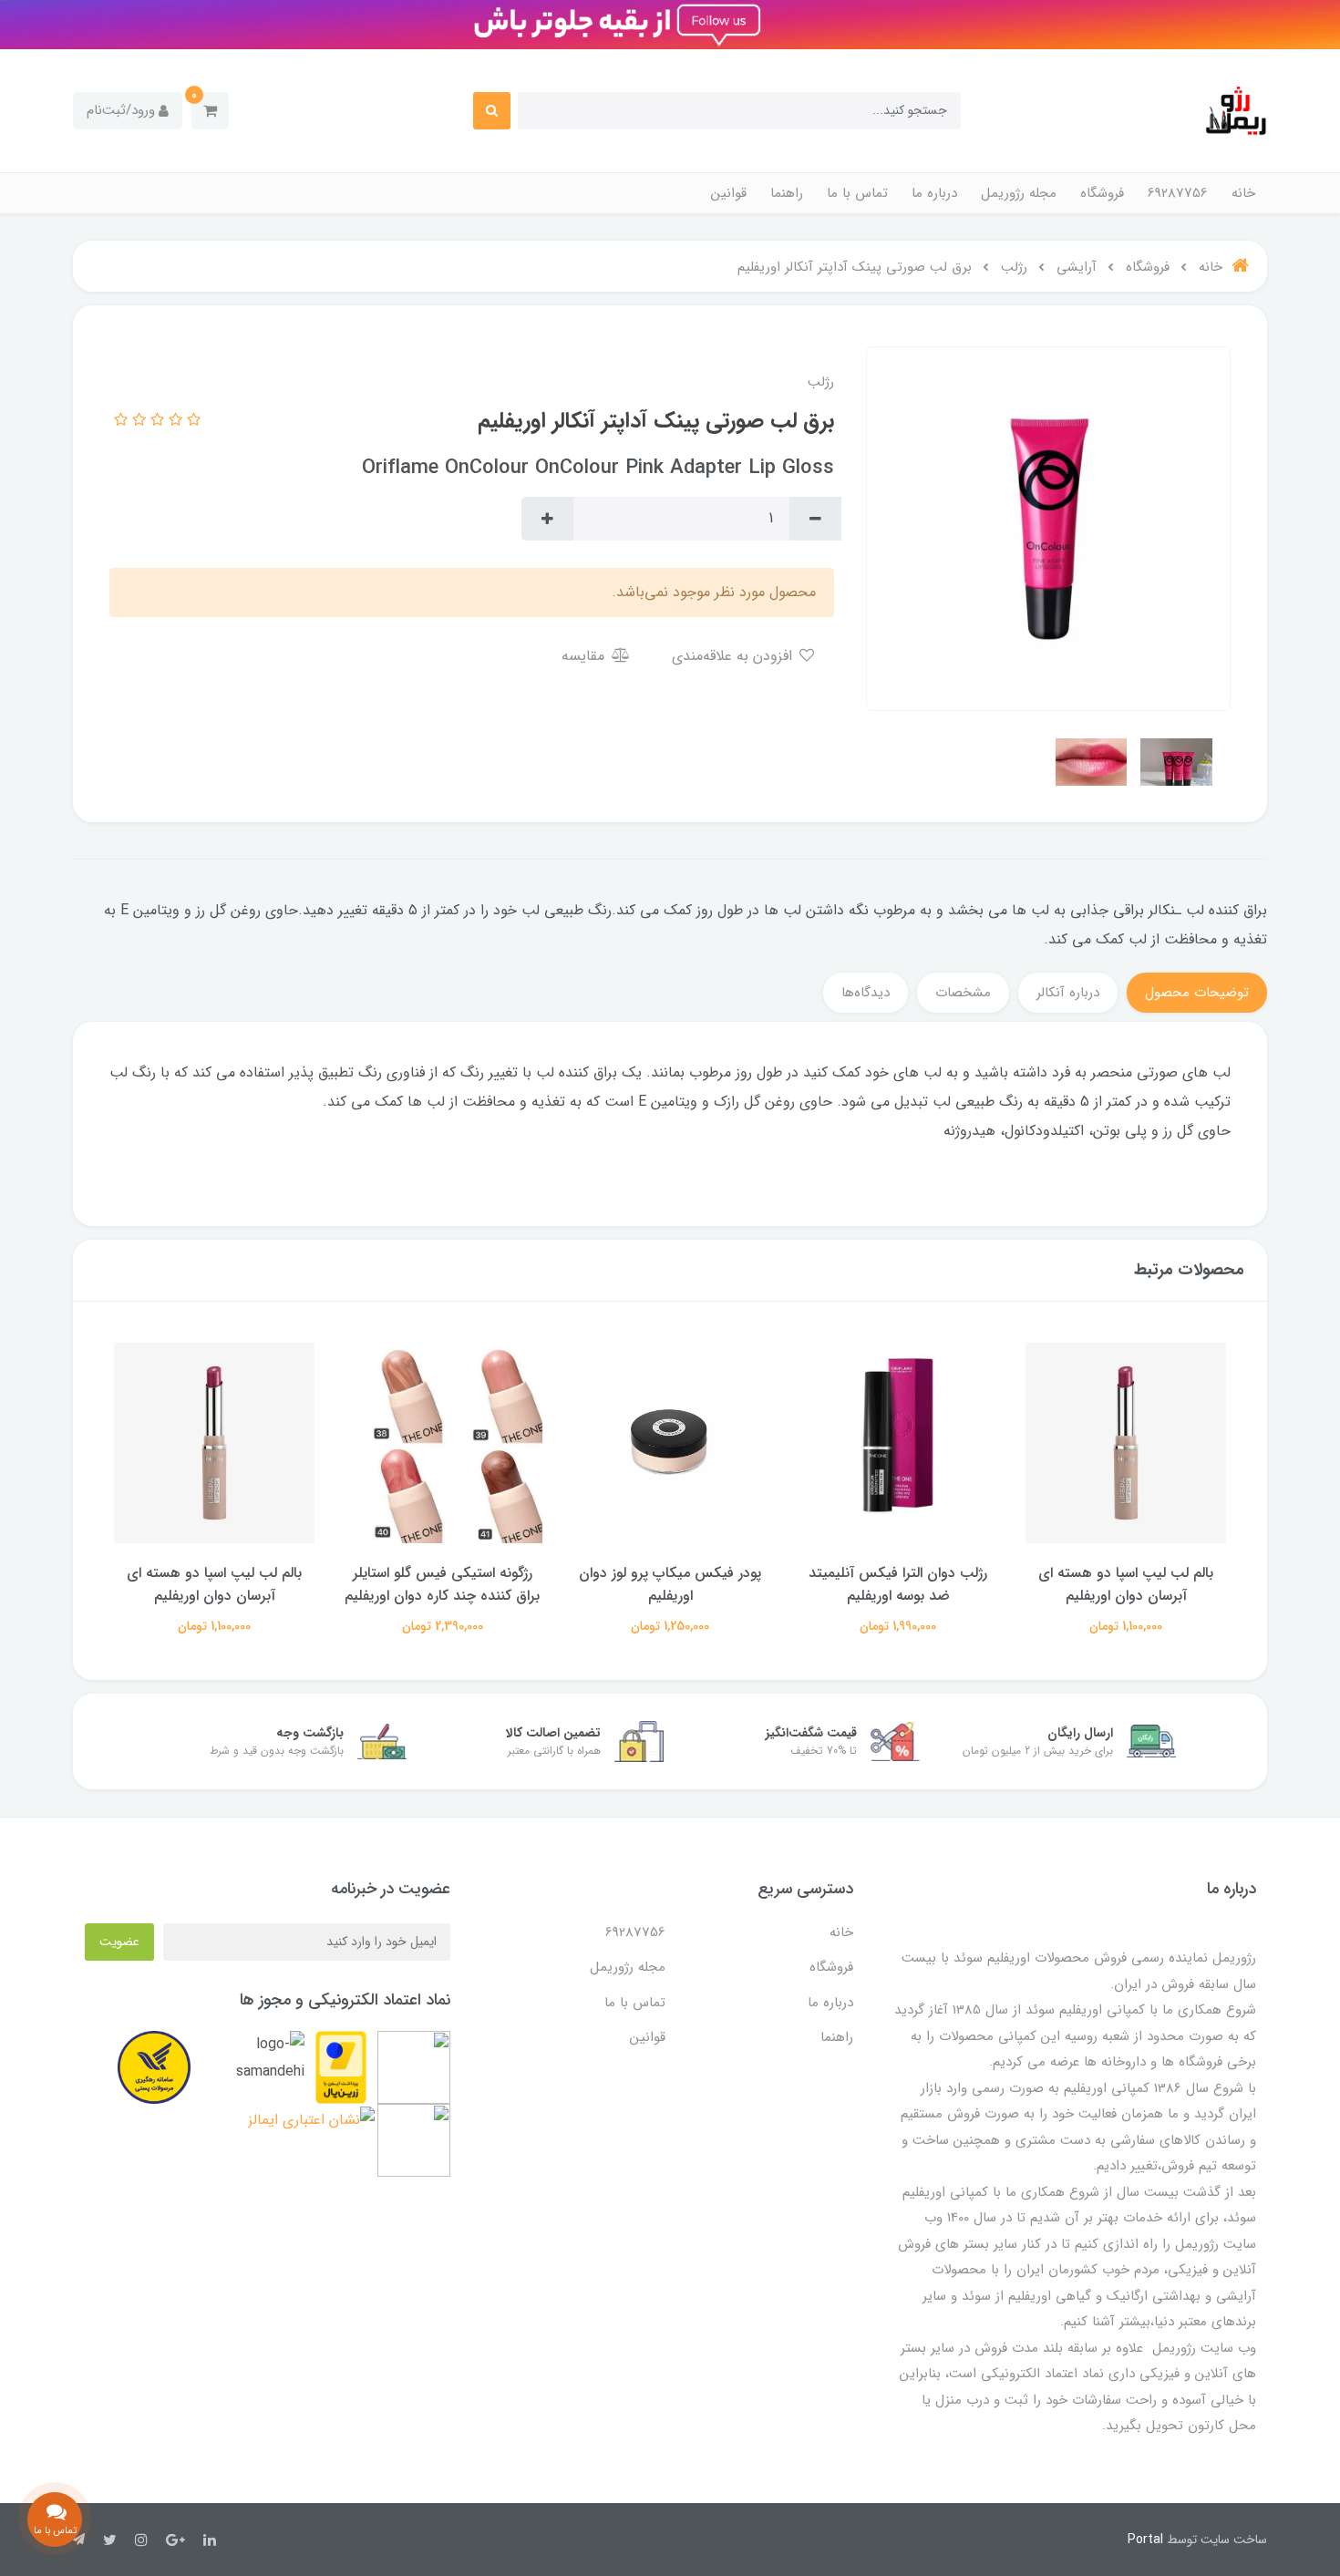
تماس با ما (857, 193)
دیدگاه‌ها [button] (866, 993)
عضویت (119, 1942)
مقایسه (585, 656)
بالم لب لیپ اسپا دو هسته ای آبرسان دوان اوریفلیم (442, 1584)
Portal (1145, 2540)
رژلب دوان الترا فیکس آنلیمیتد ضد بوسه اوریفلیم (1126, 1584)
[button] (210, 111)
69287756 (1178, 193)
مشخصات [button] (963, 993)
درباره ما (934, 193)
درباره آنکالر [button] (1068, 993)
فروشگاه (1102, 193)
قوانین (729, 193)
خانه (1243, 193)
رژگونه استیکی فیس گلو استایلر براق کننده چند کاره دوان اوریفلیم (670, 1584)
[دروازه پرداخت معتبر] (341, 2067)
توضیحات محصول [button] (1197, 993)
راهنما (787, 193)
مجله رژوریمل (1019, 193)
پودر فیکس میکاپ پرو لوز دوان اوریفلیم (898, 1584)
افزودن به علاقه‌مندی (734, 656)
